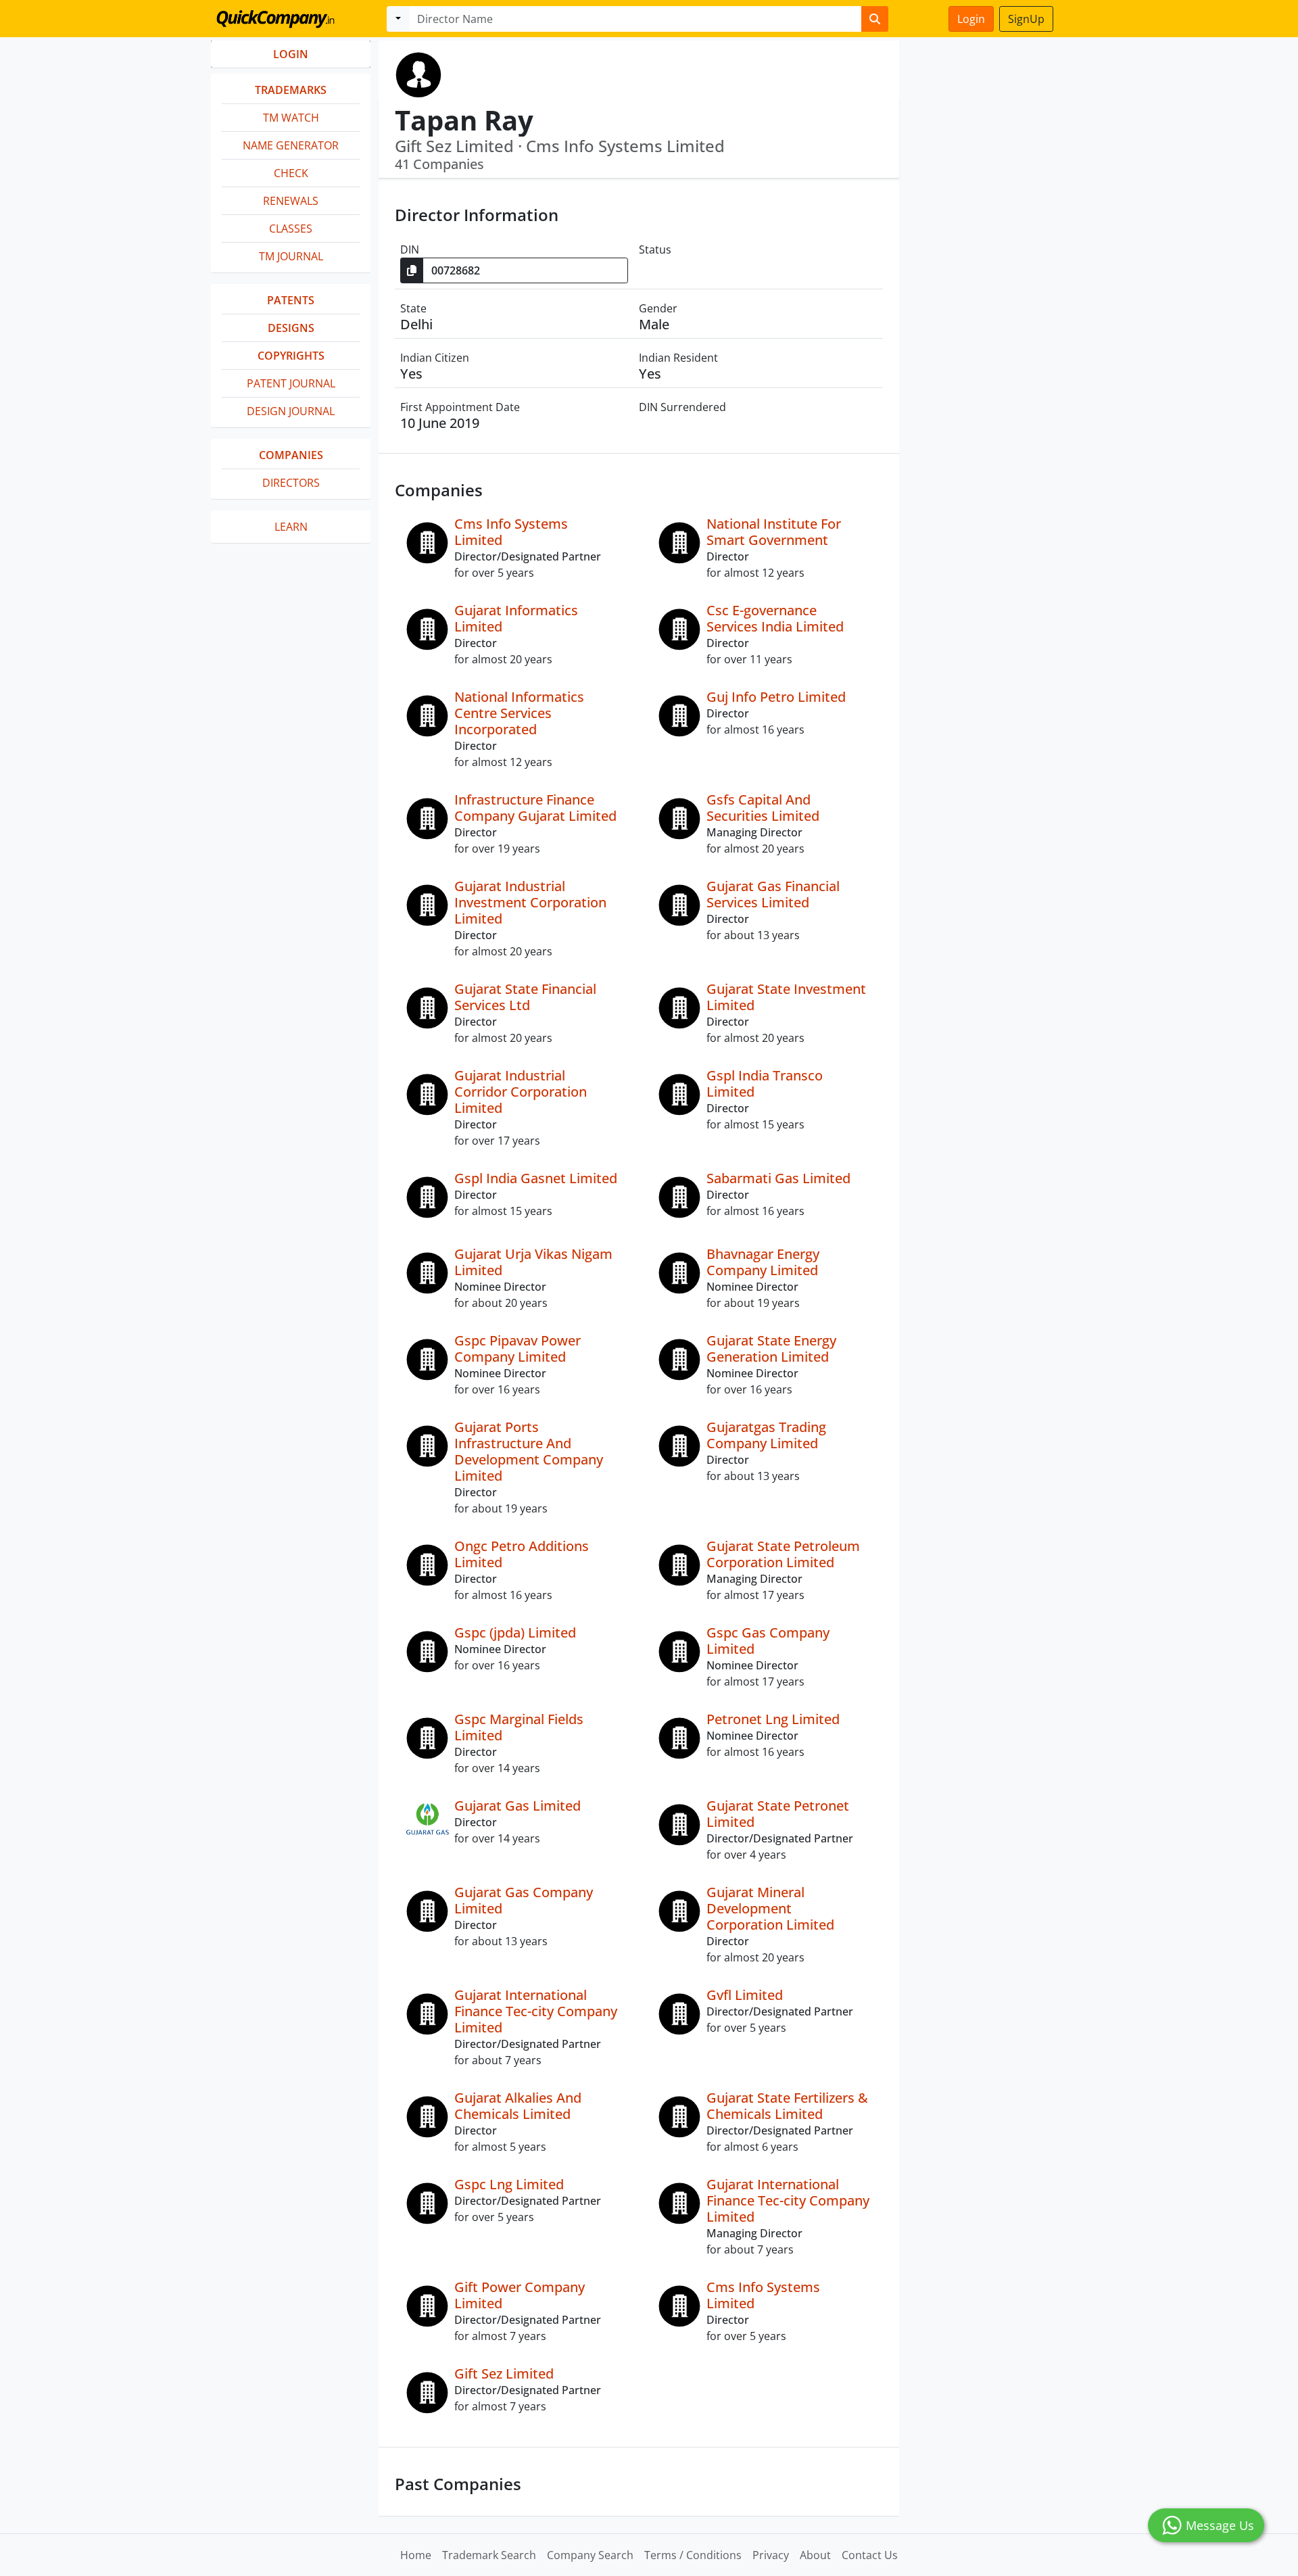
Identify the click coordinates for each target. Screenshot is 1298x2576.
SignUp (1026, 19)
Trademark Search (489, 2555)
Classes (291, 229)
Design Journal (291, 411)
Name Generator (291, 145)
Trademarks (291, 90)
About (815, 2555)
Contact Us (870, 2555)
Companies (291, 455)
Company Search (590, 2555)
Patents (291, 300)
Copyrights (291, 356)
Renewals (291, 201)
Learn (291, 527)
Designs (291, 328)
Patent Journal (291, 383)
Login (971, 19)
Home (416, 2555)
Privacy (771, 2555)
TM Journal (291, 256)
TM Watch (291, 118)
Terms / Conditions (693, 2555)
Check (291, 173)
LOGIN (291, 54)
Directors (291, 483)
